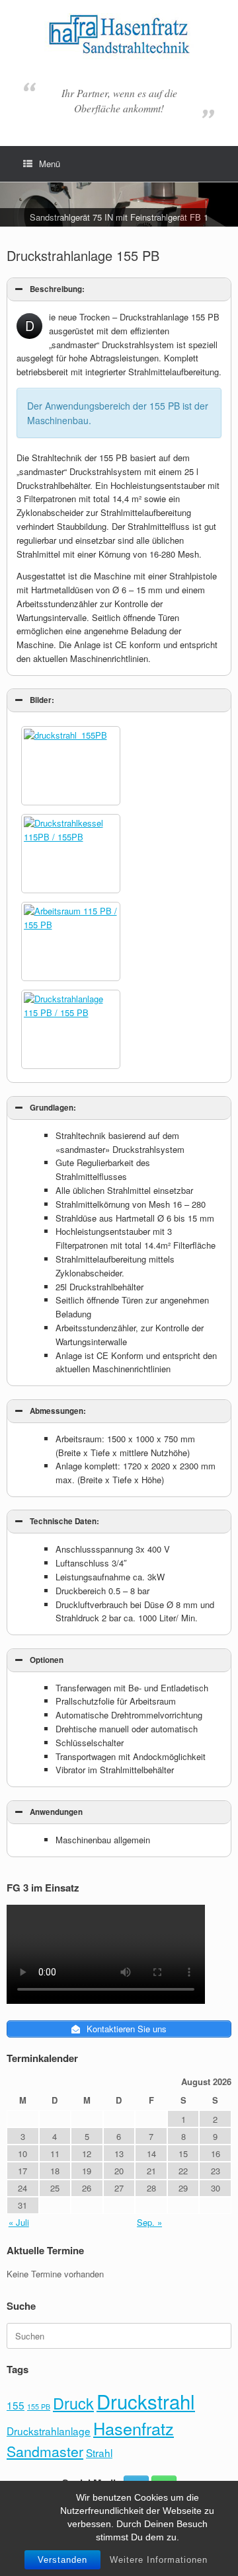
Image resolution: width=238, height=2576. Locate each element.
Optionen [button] (47, 1660)
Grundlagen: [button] (53, 1108)
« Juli (19, 2222)
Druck (73, 2403)
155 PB (39, 2407)
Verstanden (62, 2560)
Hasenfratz (134, 2428)
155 (16, 2405)
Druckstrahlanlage (49, 2431)
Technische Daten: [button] (64, 1521)
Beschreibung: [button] (57, 289)
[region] (119, 204)
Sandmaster (45, 2451)
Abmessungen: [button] (58, 1411)
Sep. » (149, 2222)
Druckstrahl (146, 2401)
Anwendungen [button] (56, 1812)
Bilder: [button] (42, 700)
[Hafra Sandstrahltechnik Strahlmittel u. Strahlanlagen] (119, 37)
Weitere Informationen (159, 2560)
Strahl (99, 2452)
